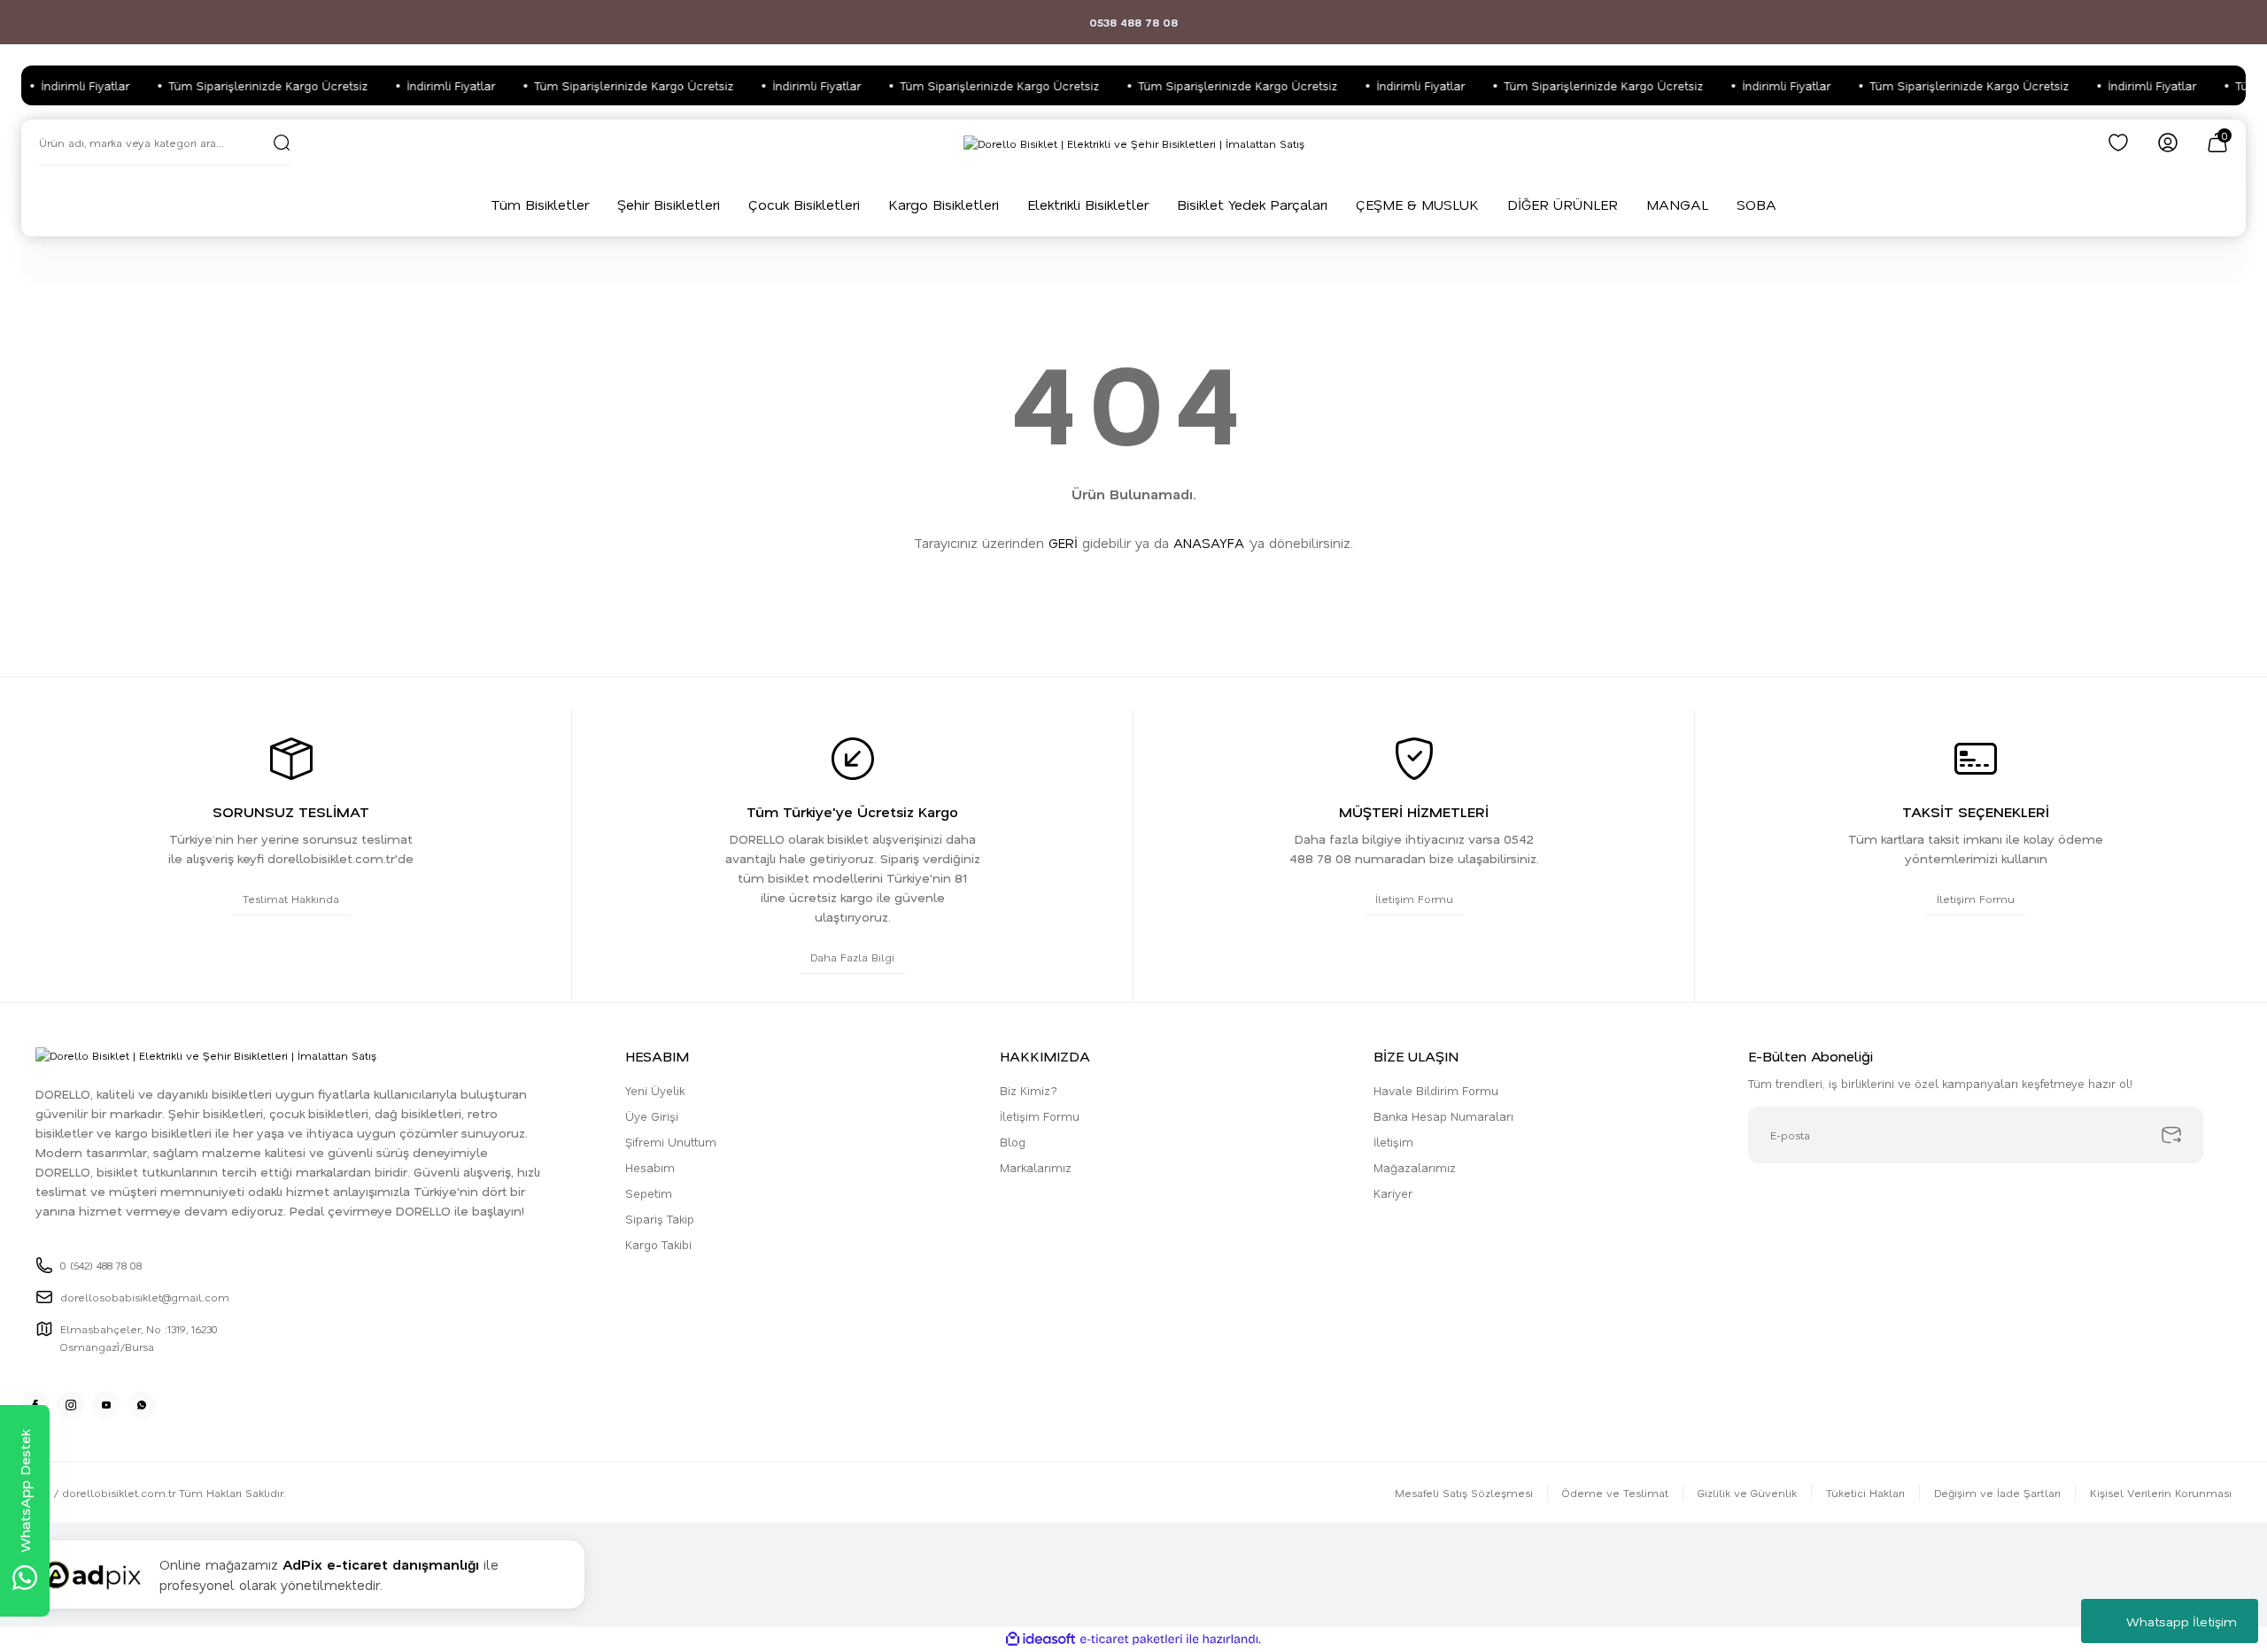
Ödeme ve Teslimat (1615, 1493)
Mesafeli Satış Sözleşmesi (1464, 1493)
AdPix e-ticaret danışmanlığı (381, 1564)
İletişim (1393, 1142)
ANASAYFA (1209, 543)
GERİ (1063, 543)
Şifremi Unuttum (671, 1142)
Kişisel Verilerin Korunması (2161, 1493)
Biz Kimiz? (1029, 1090)
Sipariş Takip (660, 1219)
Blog (1013, 1142)
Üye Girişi (652, 1116)
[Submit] (2171, 1135)
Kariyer (1393, 1193)
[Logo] (1134, 143)
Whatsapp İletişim (2182, 1621)
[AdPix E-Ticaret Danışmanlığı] (91, 1575)
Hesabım (650, 1167)
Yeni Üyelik (655, 1090)
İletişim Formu (1040, 1116)
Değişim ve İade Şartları (1997, 1493)
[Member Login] (2168, 143)
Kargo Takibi (658, 1244)
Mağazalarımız (1415, 1167)
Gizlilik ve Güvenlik (1747, 1493)
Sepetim (649, 1193)
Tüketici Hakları (1865, 1493)
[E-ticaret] (1131, 1640)
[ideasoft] (1041, 1639)
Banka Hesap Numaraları (1443, 1116)
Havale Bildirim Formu (1436, 1090)
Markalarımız (1036, 1167)
